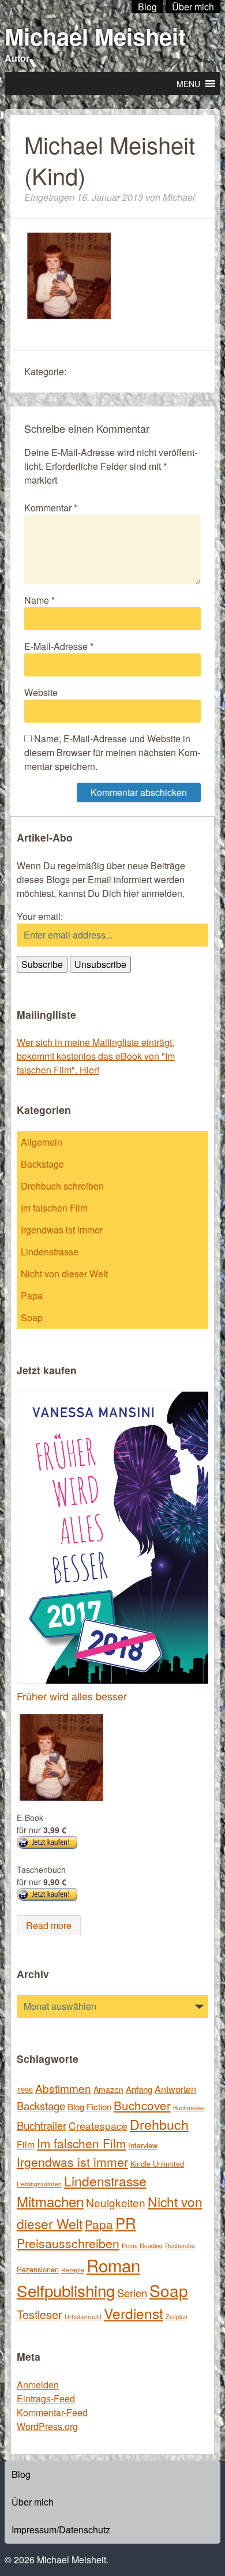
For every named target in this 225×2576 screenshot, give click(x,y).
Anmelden (38, 2385)
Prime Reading (142, 2246)
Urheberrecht (83, 2317)
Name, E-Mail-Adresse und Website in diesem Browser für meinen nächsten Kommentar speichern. (112, 752)
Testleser (40, 2315)
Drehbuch (159, 2124)
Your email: (40, 916)
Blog (21, 2474)
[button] (188, 84)
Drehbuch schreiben (62, 1186)
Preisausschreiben (68, 2243)
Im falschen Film (54, 1208)
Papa (32, 1296)
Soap (32, 1317)
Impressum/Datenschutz (61, 2530)
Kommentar (51, 508)
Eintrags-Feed (46, 2399)
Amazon (108, 2089)
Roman (113, 2265)
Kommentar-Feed (52, 2412)
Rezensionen (38, 2269)
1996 (25, 2090)
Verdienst (134, 2313)
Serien (132, 2293)
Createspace (98, 2126)
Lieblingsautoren (39, 2184)
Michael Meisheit (95, 36)
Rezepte (73, 2270)
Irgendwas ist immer (62, 1230)
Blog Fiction (89, 2106)
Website (41, 692)
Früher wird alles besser (72, 1696)
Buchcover (142, 2105)
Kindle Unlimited (157, 2164)
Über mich (33, 2502)
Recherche (180, 2246)
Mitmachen (50, 2201)
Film (26, 2144)
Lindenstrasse (50, 1252)
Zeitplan (177, 2317)
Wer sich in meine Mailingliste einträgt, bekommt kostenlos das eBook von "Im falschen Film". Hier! (96, 1056)
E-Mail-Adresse (59, 646)
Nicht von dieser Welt (64, 1274)
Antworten (175, 2089)
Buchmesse (189, 2108)
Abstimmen (63, 2088)
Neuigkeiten (116, 2202)
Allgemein (42, 1142)
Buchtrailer (42, 2125)
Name (40, 600)
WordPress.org (47, 2426)
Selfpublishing (66, 2290)
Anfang (139, 2089)
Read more (49, 1925)
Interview (143, 2145)
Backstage (42, 1164)
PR (126, 2222)
